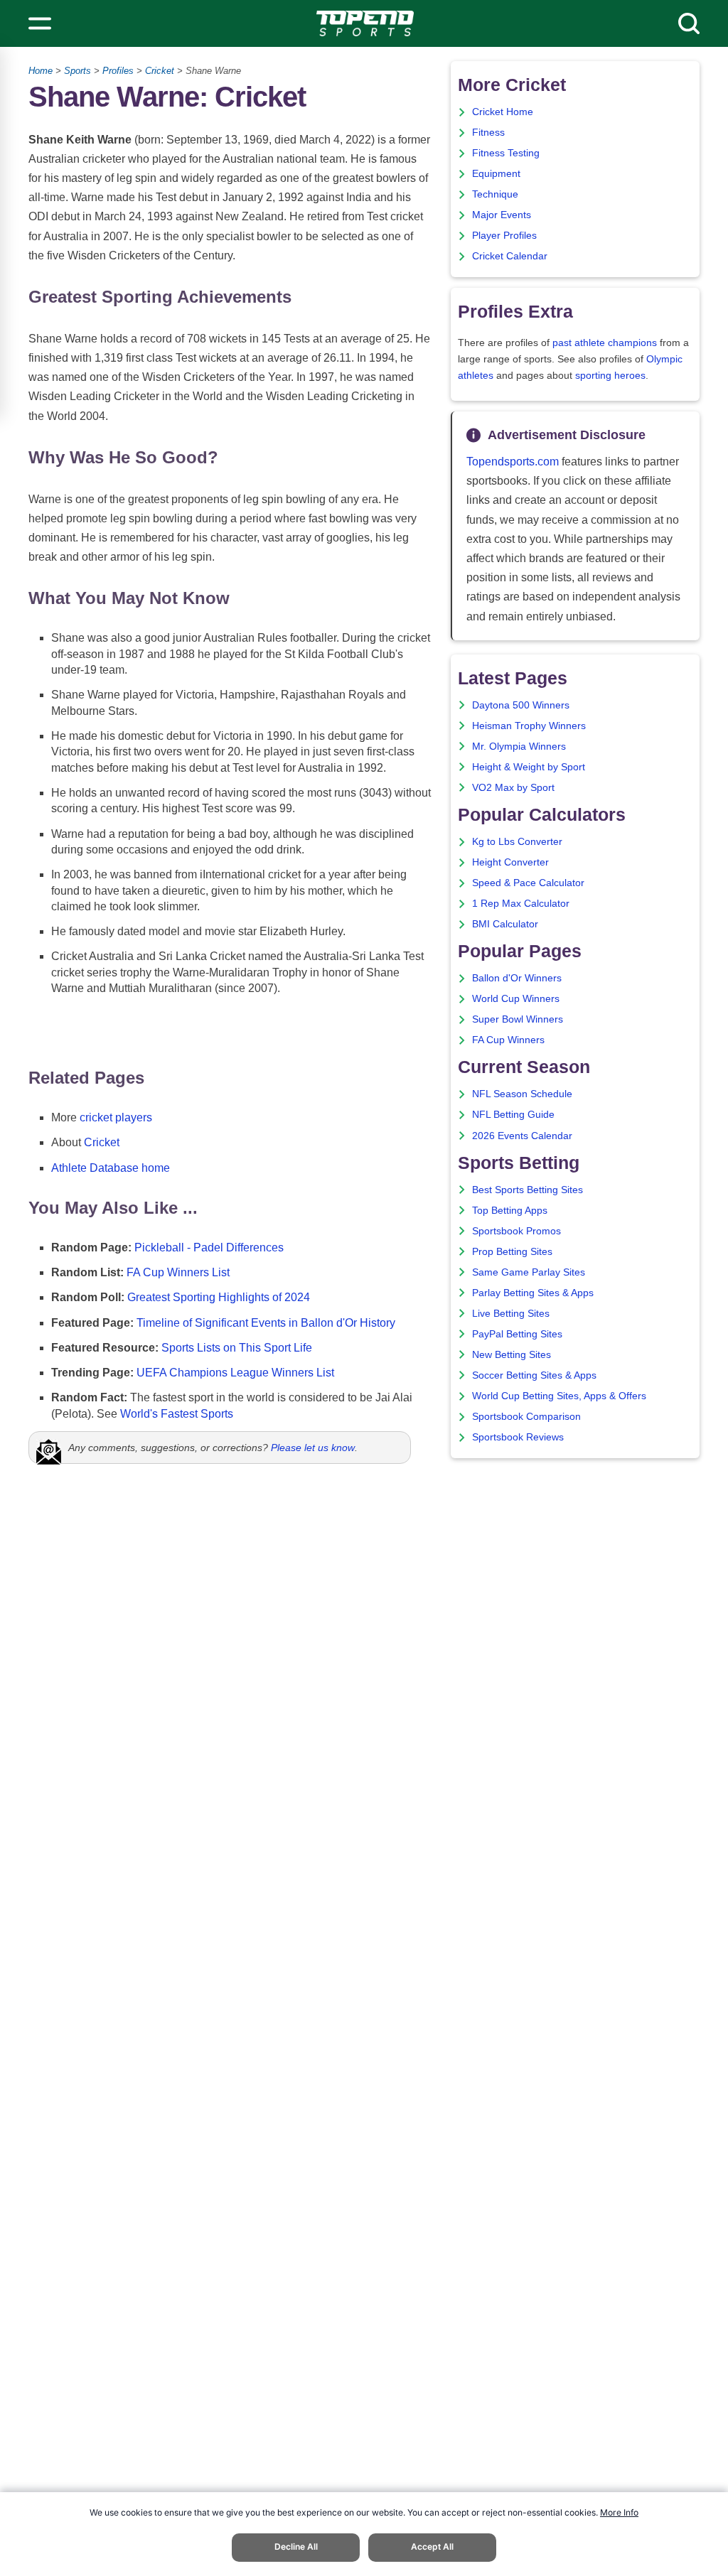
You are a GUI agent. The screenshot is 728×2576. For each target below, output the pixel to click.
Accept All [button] (432, 2547)
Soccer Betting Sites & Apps (534, 1375)
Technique (495, 194)
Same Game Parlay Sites (529, 1272)
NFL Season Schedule (522, 1094)
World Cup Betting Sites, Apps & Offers (559, 1396)
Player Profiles (504, 236)
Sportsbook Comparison (526, 1417)
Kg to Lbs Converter (517, 842)
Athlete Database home (111, 1168)
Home (41, 71)
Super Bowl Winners (518, 1019)
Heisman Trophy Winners (529, 726)
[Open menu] (40, 23)
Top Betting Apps (510, 1211)
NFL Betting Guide (513, 1115)
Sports (77, 71)
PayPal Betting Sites (517, 1334)
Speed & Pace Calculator (528, 883)
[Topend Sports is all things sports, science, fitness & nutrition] (365, 23)
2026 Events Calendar (522, 1136)
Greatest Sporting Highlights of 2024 (219, 1297)
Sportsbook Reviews (518, 1437)
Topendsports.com (513, 462)
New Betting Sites (512, 1355)
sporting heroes (610, 376)
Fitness (488, 133)
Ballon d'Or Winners (517, 978)
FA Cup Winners (508, 1040)
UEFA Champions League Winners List (235, 1373)
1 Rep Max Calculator (521, 904)
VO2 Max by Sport (513, 788)
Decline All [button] (296, 2547)
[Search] (689, 23)
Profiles (118, 71)
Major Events (502, 215)
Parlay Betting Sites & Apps (533, 1293)
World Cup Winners (516, 999)
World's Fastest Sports (177, 1414)
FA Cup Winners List (178, 1272)
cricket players (116, 1117)
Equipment (496, 174)
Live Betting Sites (511, 1314)
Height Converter (510, 862)
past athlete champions (605, 343)
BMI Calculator (505, 924)
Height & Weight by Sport (529, 767)
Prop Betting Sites (512, 1252)
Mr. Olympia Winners (519, 747)
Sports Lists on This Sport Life (237, 1348)
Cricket (160, 71)
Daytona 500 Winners (521, 705)
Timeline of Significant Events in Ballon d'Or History (266, 1323)
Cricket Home (503, 112)
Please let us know (313, 1448)
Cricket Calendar (510, 256)
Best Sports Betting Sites (528, 1190)
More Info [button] (619, 2512)
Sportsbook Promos (516, 1231)
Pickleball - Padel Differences (209, 1247)
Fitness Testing (506, 153)
